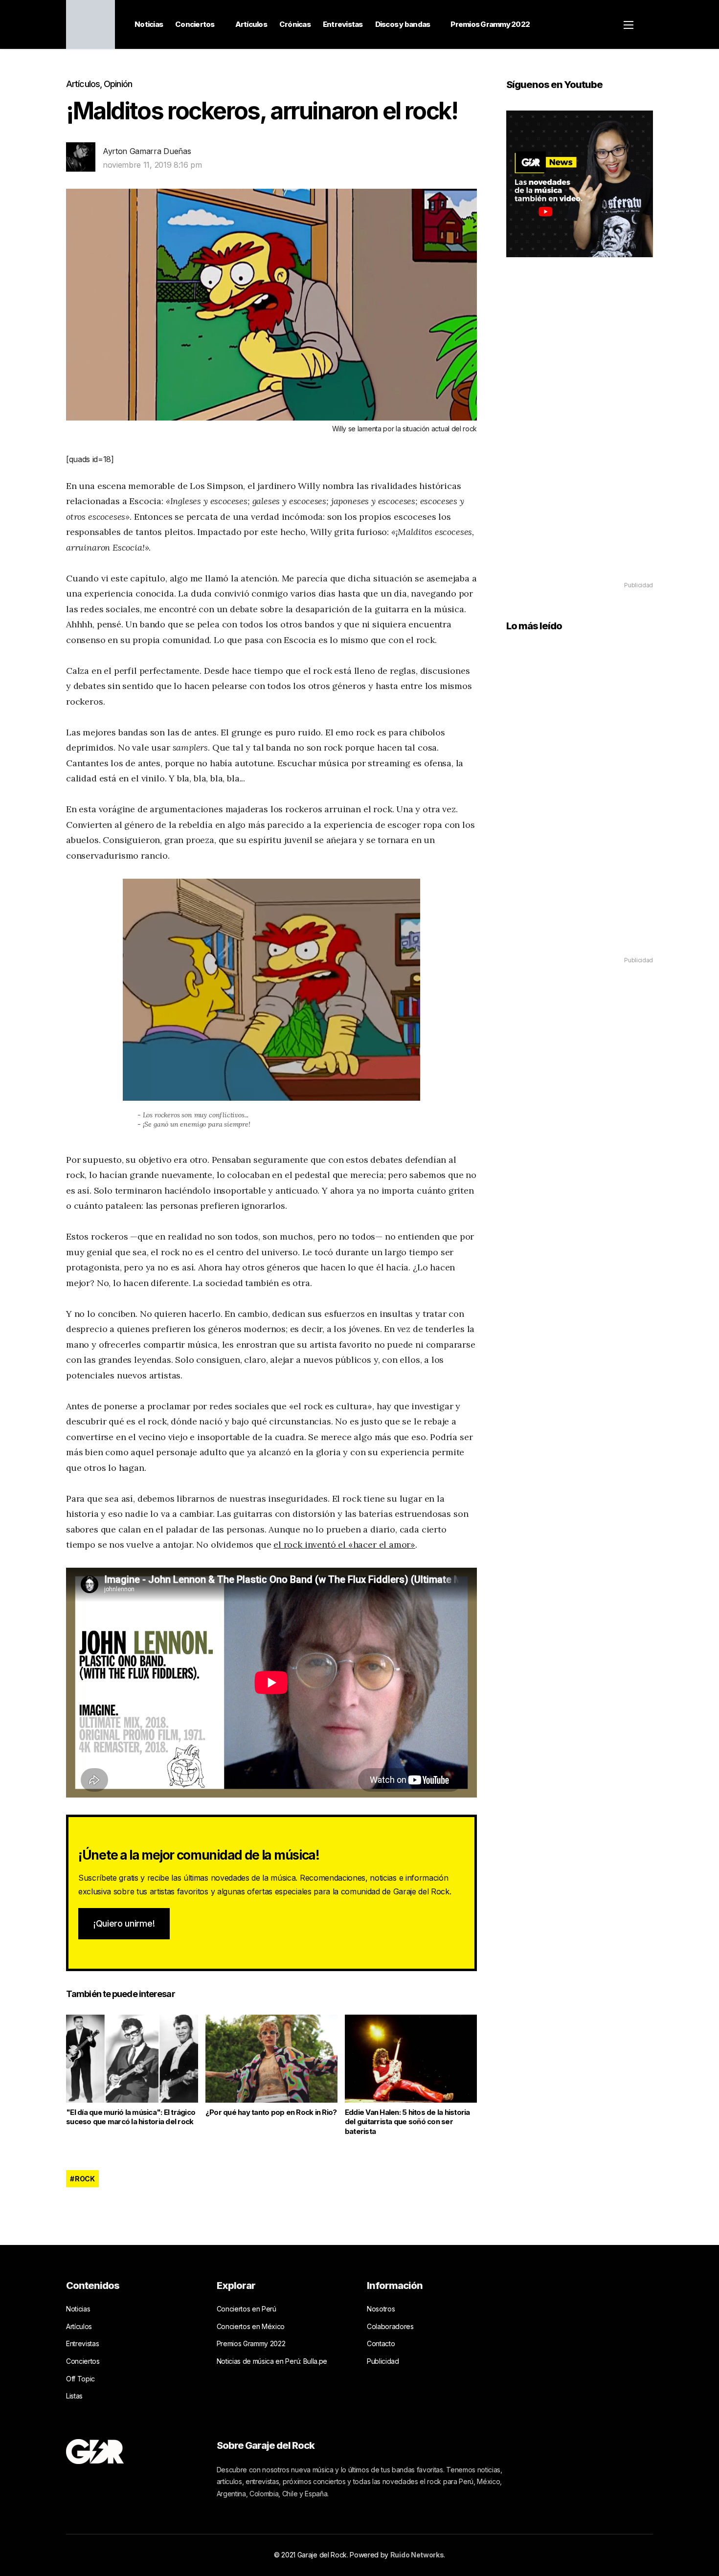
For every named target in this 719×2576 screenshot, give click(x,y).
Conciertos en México (251, 2326)
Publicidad (383, 2361)
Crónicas (295, 24)
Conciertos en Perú (247, 2309)
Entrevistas (343, 24)
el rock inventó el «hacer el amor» (344, 1544)
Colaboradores (390, 2326)
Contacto (381, 2343)
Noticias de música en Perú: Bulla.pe (272, 2361)
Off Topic (80, 2379)
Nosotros (381, 2309)
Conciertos (195, 24)
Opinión (118, 84)
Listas (74, 2396)
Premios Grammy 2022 (490, 24)
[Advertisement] (580, 433)
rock (85, 2179)
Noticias (149, 24)
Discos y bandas (403, 24)
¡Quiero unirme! (124, 1923)
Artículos (251, 24)
